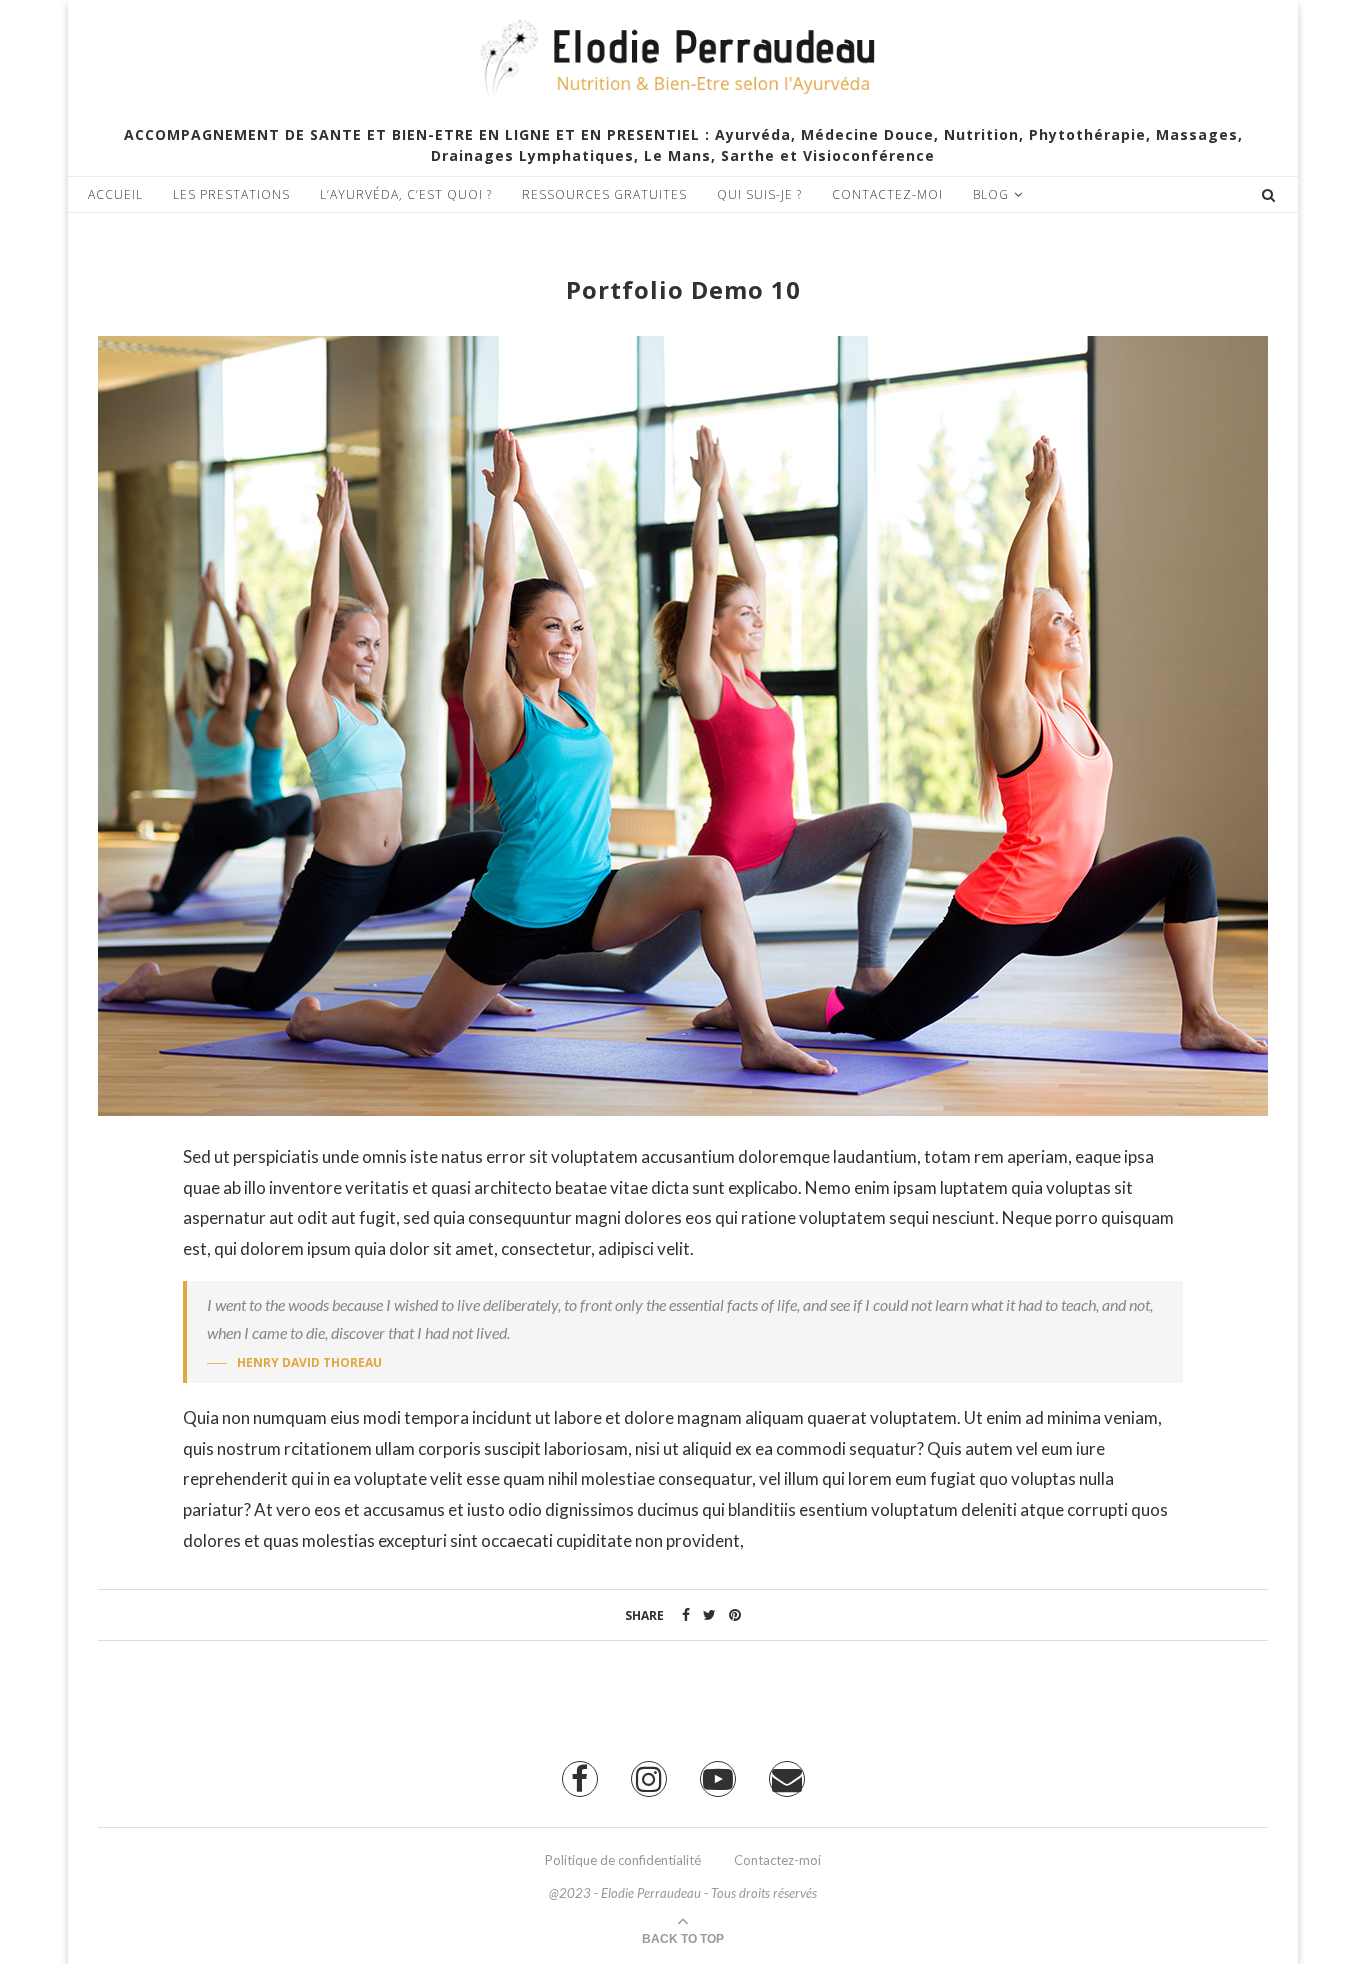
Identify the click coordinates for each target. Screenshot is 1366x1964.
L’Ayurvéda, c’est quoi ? (406, 194)
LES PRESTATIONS (231, 194)
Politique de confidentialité (623, 1860)
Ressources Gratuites (604, 194)
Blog (991, 194)
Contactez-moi (887, 194)
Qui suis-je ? (759, 194)
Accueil (115, 194)
